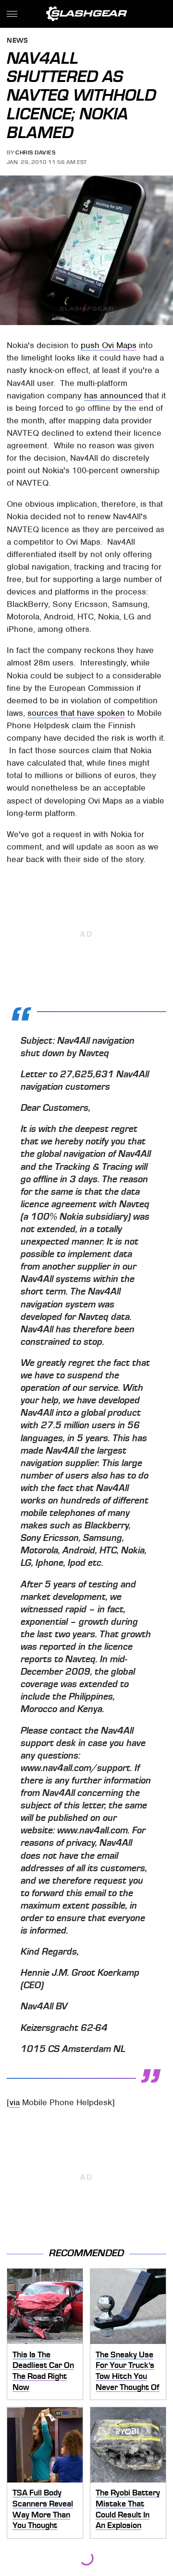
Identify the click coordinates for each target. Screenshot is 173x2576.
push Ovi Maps (109, 345)
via (15, 2102)
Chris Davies (35, 152)
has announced (113, 396)
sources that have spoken (76, 713)
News (17, 41)
